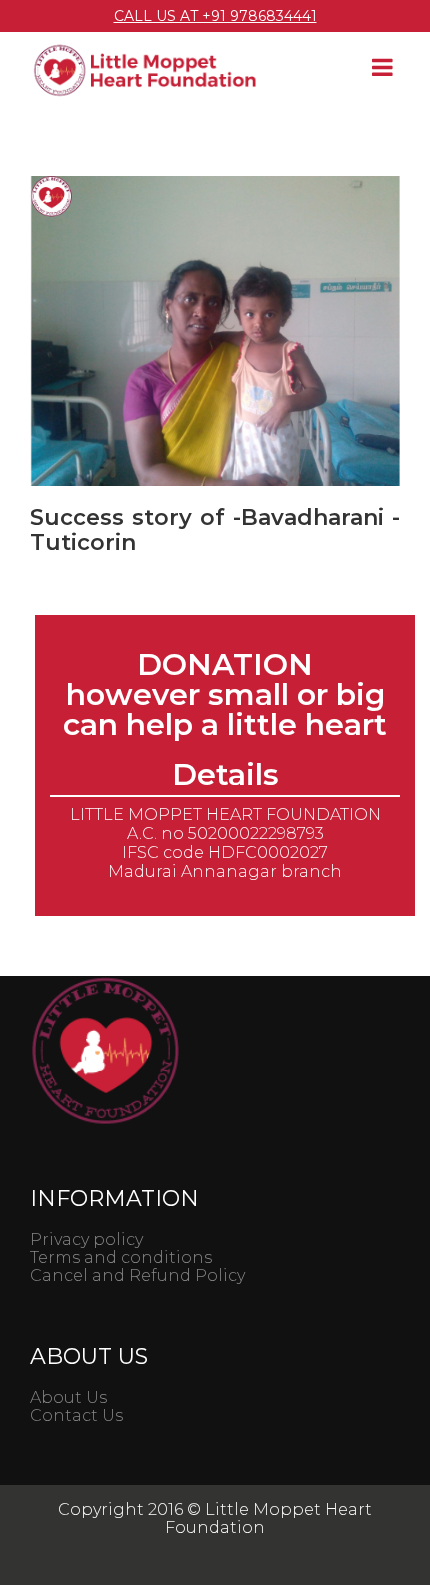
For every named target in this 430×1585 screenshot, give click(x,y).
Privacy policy (86, 1239)
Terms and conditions (121, 1257)
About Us (68, 1397)
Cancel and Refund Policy (137, 1275)
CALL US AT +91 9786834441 (215, 16)
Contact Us (76, 1415)
